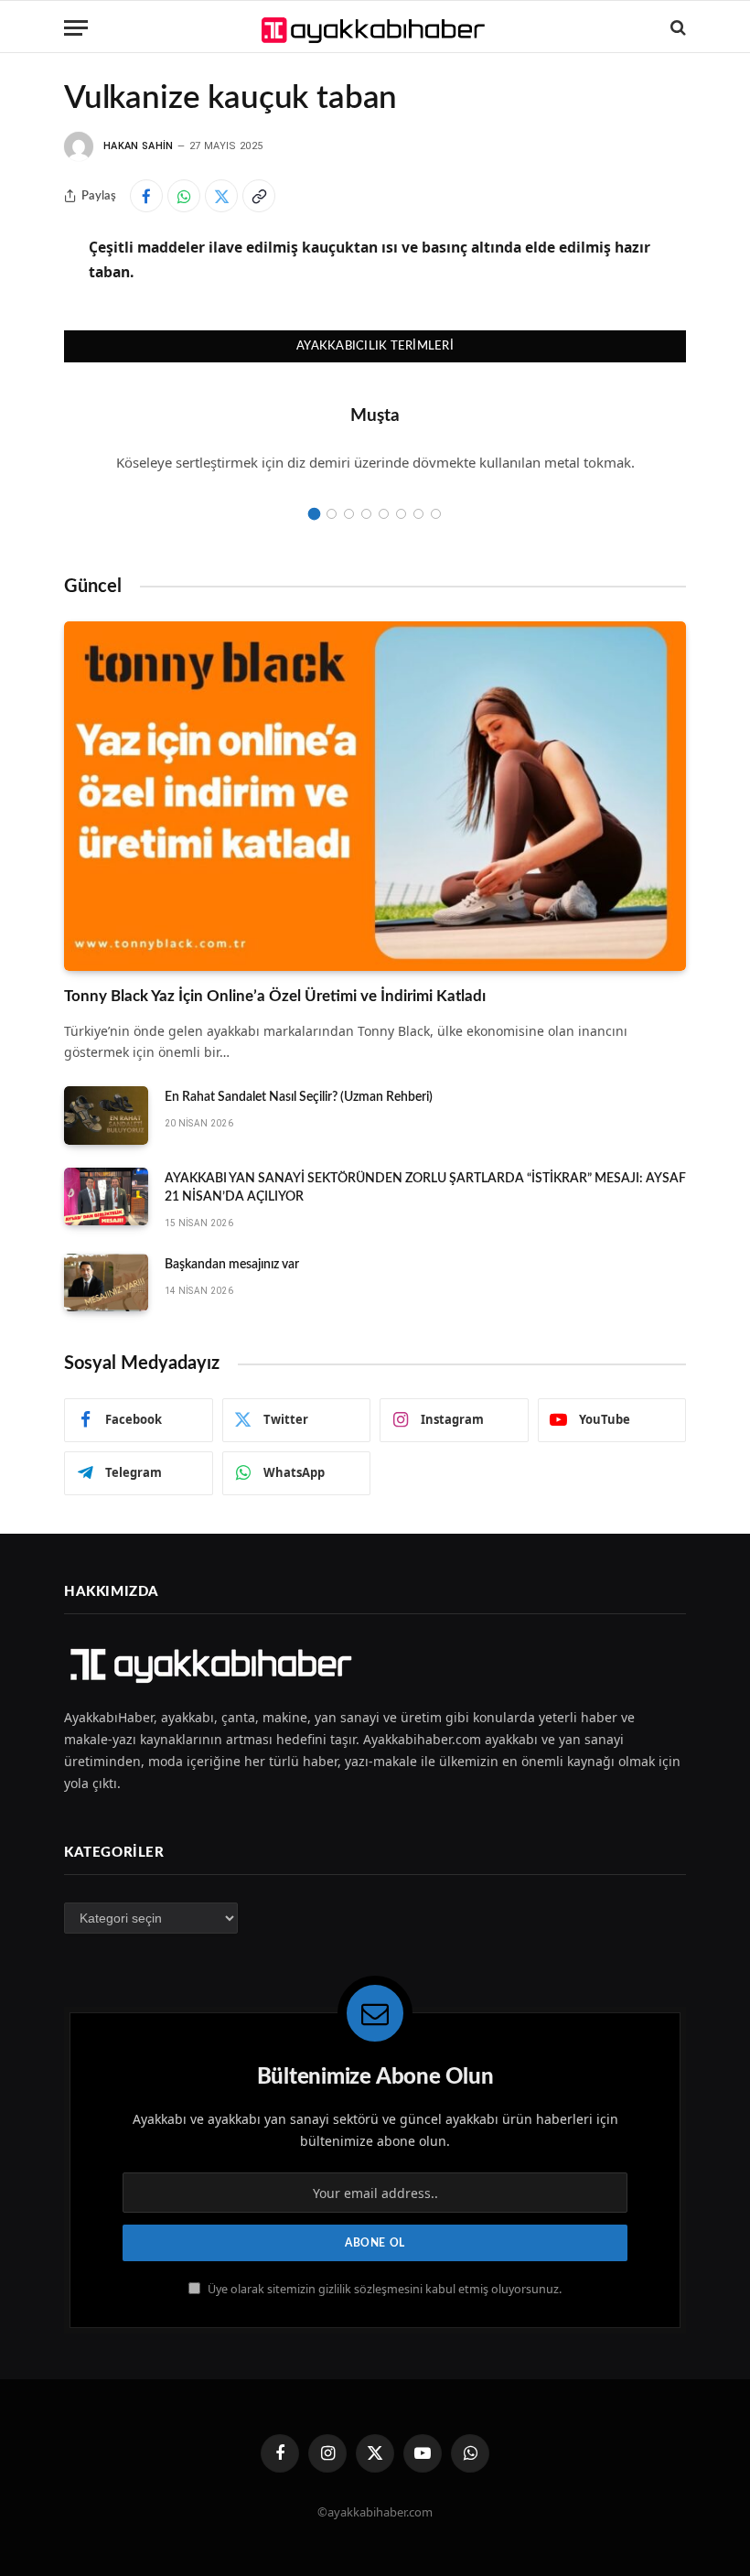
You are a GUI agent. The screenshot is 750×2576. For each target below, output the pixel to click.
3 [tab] (349, 514)
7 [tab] (418, 514)
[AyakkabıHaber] (375, 27)
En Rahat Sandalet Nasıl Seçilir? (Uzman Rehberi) (299, 1097)
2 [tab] (332, 514)
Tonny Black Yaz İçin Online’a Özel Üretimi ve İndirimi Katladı (275, 996)
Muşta (375, 416)
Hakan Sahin (139, 146)
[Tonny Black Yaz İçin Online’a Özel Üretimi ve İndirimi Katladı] (375, 797)
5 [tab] (384, 514)
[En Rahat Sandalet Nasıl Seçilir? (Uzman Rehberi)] (106, 1116)
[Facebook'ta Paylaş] (146, 196)
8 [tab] (436, 514)
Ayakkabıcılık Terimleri (375, 346)
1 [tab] (314, 514)
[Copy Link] (259, 196)
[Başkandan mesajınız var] (106, 1283)
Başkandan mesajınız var (232, 1265)
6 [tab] (401, 514)
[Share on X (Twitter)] (221, 196)
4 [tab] (366, 514)
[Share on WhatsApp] (184, 196)
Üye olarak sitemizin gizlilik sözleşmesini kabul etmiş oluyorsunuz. (383, 2289)
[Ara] (676, 28)
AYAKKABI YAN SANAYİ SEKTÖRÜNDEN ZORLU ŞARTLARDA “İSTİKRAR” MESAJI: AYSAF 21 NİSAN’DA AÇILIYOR (425, 1188)
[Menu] (76, 28)
